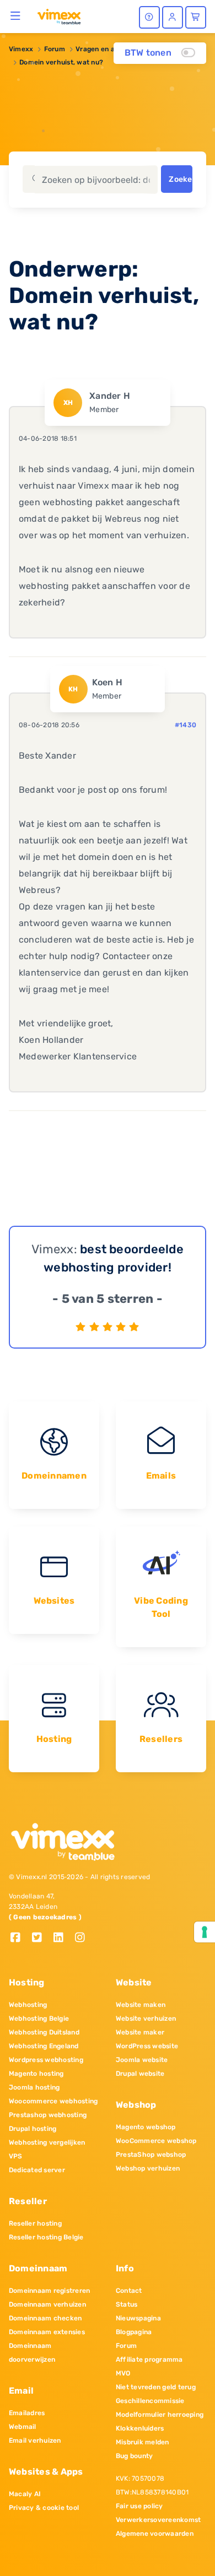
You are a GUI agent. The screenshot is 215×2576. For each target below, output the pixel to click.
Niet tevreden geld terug (156, 2387)
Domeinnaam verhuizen (47, 2304)
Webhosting (28, 2005)
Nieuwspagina (138, 2318)
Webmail (23, 2427)
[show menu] (16, 15)
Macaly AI (25, 2494)
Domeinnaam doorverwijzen (32, 2353)
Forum (55, 49)
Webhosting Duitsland (44, 2032)
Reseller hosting (35, 2223)
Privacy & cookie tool (44, 2508)
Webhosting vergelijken (47, 2142)
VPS (16, 2156)
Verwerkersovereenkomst (158, 2520)
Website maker (140, 2032)
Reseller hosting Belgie (46, 2237)
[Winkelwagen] (196, 17)
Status (127, 2304)
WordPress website (147, 2046)
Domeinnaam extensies (47, 2332)
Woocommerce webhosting (53, 2101)
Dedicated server (37, 2170)
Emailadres (27, 2413)
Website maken (141, 2005)
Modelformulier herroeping (160, 2415)
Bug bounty (134, 2456)
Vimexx (21, 49)
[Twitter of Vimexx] (41, 1938)
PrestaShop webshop (151, 2155)
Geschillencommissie (150, 2401)
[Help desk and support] (149, 17)
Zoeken (180, 179)
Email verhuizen (35, 2440)
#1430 (186, 725)
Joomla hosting (34, 2087)
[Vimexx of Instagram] (83, 1938)
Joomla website (142, 2060)
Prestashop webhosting (48, 2115)
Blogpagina (134, 2332)
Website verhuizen (146, 2018)
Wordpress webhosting (46, 2060)
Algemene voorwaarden (155, 2534)
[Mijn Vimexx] (173, 17)
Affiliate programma (149, 2359)
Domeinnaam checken (45, 2318)
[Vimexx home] (59, 16)
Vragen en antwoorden (113, 49)
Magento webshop (146, 2127)
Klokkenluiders (140, 2428)
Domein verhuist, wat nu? (61, 62)
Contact (129, 2291)
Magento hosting (36, 2074)
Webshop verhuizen (148, 2168)
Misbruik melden (143, 2442)
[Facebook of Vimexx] (20, 1938)
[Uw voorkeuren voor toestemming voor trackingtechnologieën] (205, 1932)
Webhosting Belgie (39, 2018)
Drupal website (140, 2074)
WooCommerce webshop (156, 2141)
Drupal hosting (33, 2129)
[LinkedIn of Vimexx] (63, 1938)
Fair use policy (139, 2506)
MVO (123, 2373)
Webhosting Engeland (44, 2046)
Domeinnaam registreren (49, 2291)
